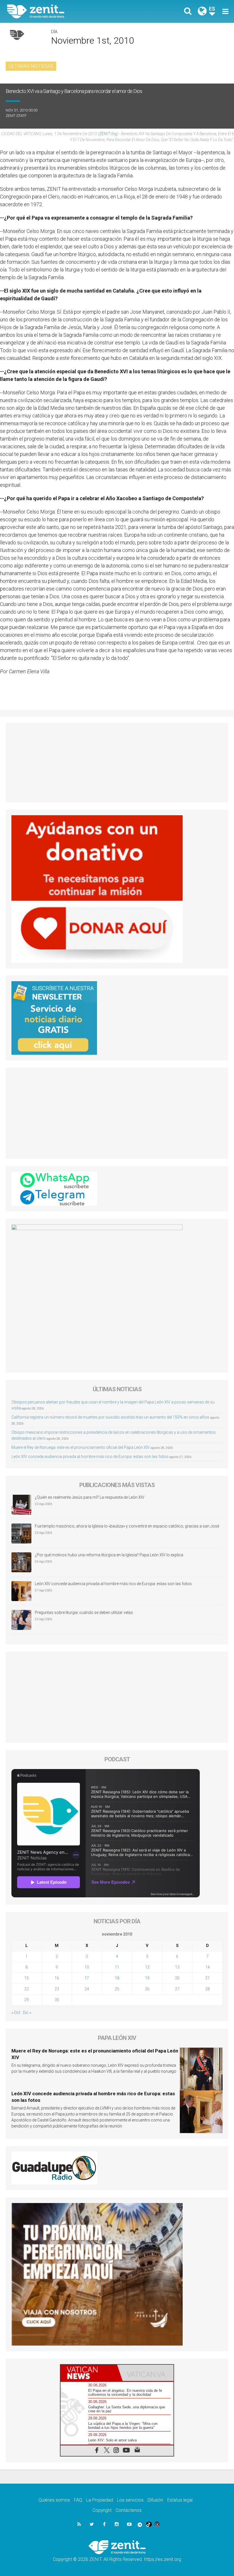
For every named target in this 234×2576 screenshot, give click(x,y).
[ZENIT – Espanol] (66, 11)
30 (57, 2000)
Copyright (102, 2510)
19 (147, 1978)
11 (117, 1967)
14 (207, 1967)
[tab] (89, 2373)
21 (207, 1978)
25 (117, 1989)
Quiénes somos (54, 2500)
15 (27, 1978)
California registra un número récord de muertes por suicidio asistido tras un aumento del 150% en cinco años (110, 1417)
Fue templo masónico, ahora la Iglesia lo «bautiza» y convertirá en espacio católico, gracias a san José (127, 1526)
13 (177, 1967)
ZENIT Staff (16, 116)
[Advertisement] (117, 762)
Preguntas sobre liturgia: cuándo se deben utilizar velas (84, 1612)
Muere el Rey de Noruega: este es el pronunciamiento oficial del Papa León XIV (81, 1447)
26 (147, 1989)
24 (87, 1989)
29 (27, 2000)
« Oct (16, 2013)
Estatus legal (180, 2500)
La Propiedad (100, 2500)
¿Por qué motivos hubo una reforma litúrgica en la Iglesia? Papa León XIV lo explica (109, 1555)
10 (87, 1967)
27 (177, 1989)
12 (147, 1967)
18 (117, 1978)
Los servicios (130, 2500)
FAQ (78, 2500)
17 (87, 1978)
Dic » (27, 2013)
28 (207, 1989)
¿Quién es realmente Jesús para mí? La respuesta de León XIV (90, 1497)
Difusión (155, 2500)
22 (27, 1989)
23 (57, 1989)
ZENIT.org (108, 134)
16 (57, 1978)
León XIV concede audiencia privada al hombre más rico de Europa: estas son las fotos (90, 1457)
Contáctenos (129, 2510)
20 (177, 1978)
